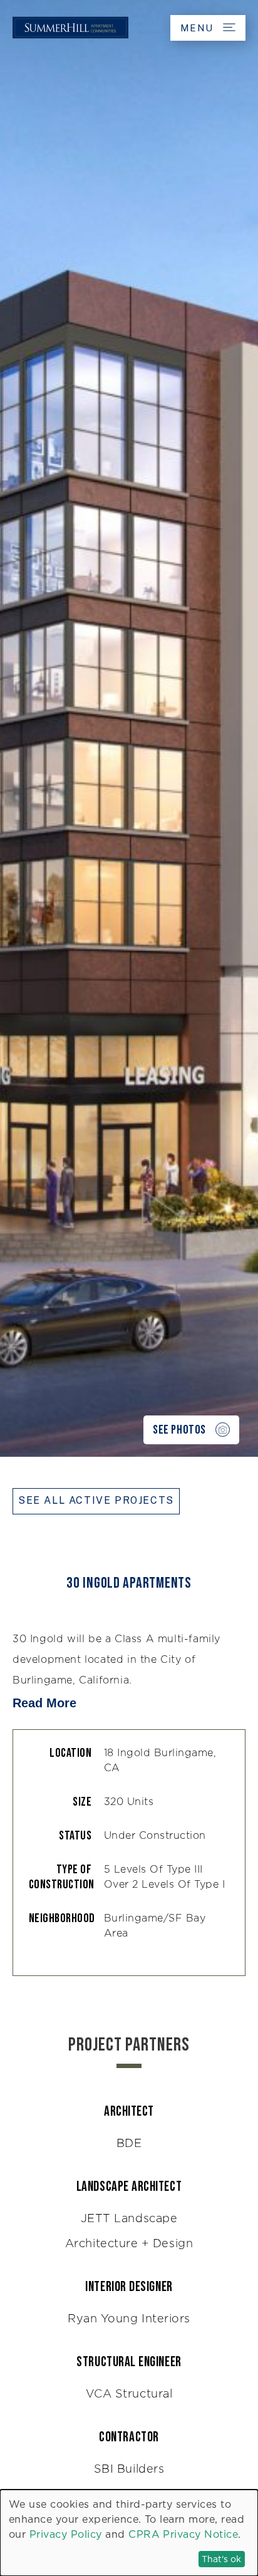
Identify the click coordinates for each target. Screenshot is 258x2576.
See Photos (179, 1430)
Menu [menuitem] (199, 28)
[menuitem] (70, 39)
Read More (44, 1703)
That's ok (221, 2559)
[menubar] (129, 28)
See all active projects (96, 1500)
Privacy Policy (66, 2534)
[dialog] (129, 2533)
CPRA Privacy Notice (183, 2534)
